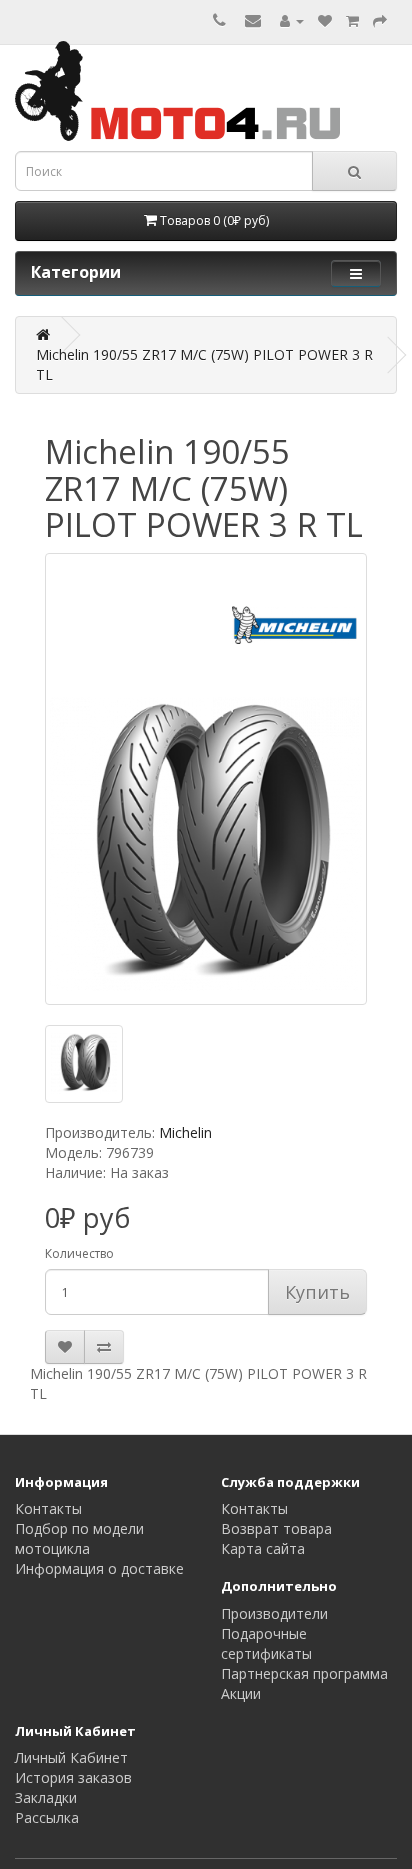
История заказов (73, 1777)
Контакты (48, 1508)
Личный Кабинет (71, 1757)
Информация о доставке (99, 1568)
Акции (241, 1693)
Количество (79, 1253)
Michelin (185, 1132)
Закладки (46, 1797)
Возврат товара (276, 1528)
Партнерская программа (304, 1673)
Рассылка (47, 1817)
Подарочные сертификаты (266, 1643)
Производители (274, 1613)
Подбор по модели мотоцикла (79, 1538)
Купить (317, 1292)
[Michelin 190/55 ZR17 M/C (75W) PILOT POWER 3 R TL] (206, 779)
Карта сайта (263, 1548)
